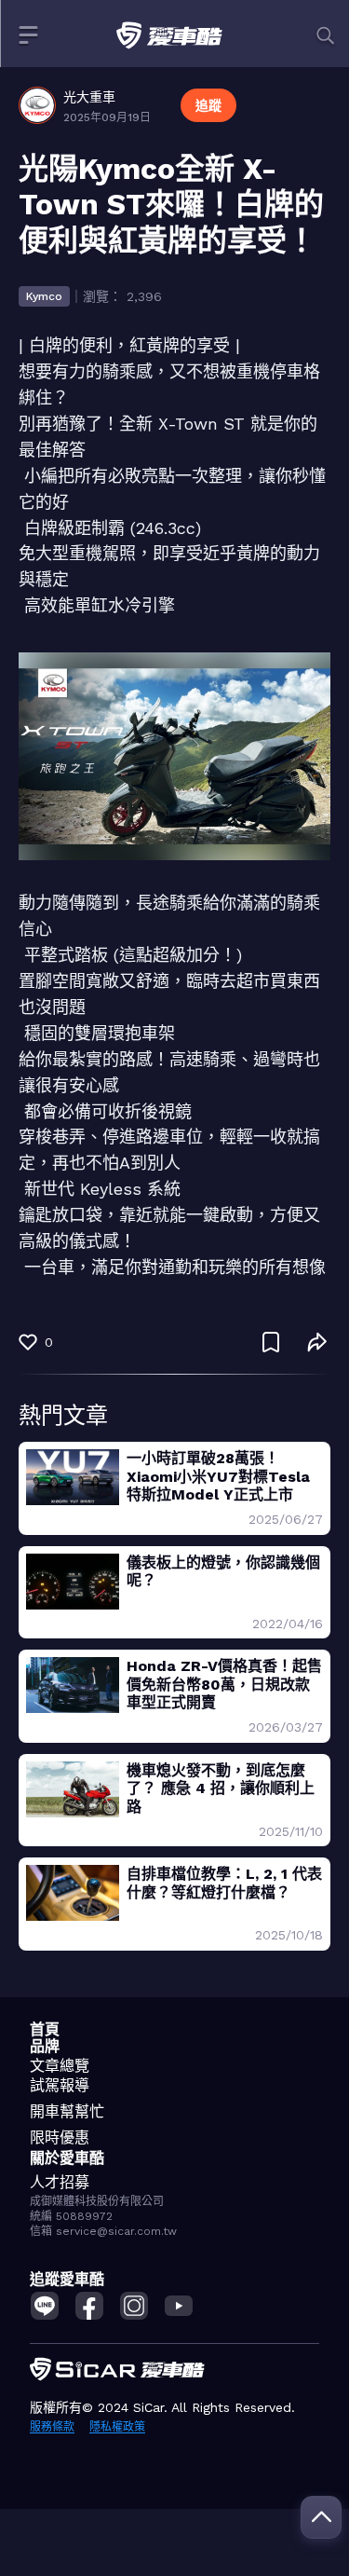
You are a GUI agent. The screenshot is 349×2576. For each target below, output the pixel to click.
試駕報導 (60, 2085)
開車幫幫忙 (67, 2111)
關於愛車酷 (67, 2158)
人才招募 (60, 2182)
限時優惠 (60, 2138)
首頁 (45, 2029)
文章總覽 (60, 2066)
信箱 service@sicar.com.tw (103, 2231)
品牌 (45, 2046)
